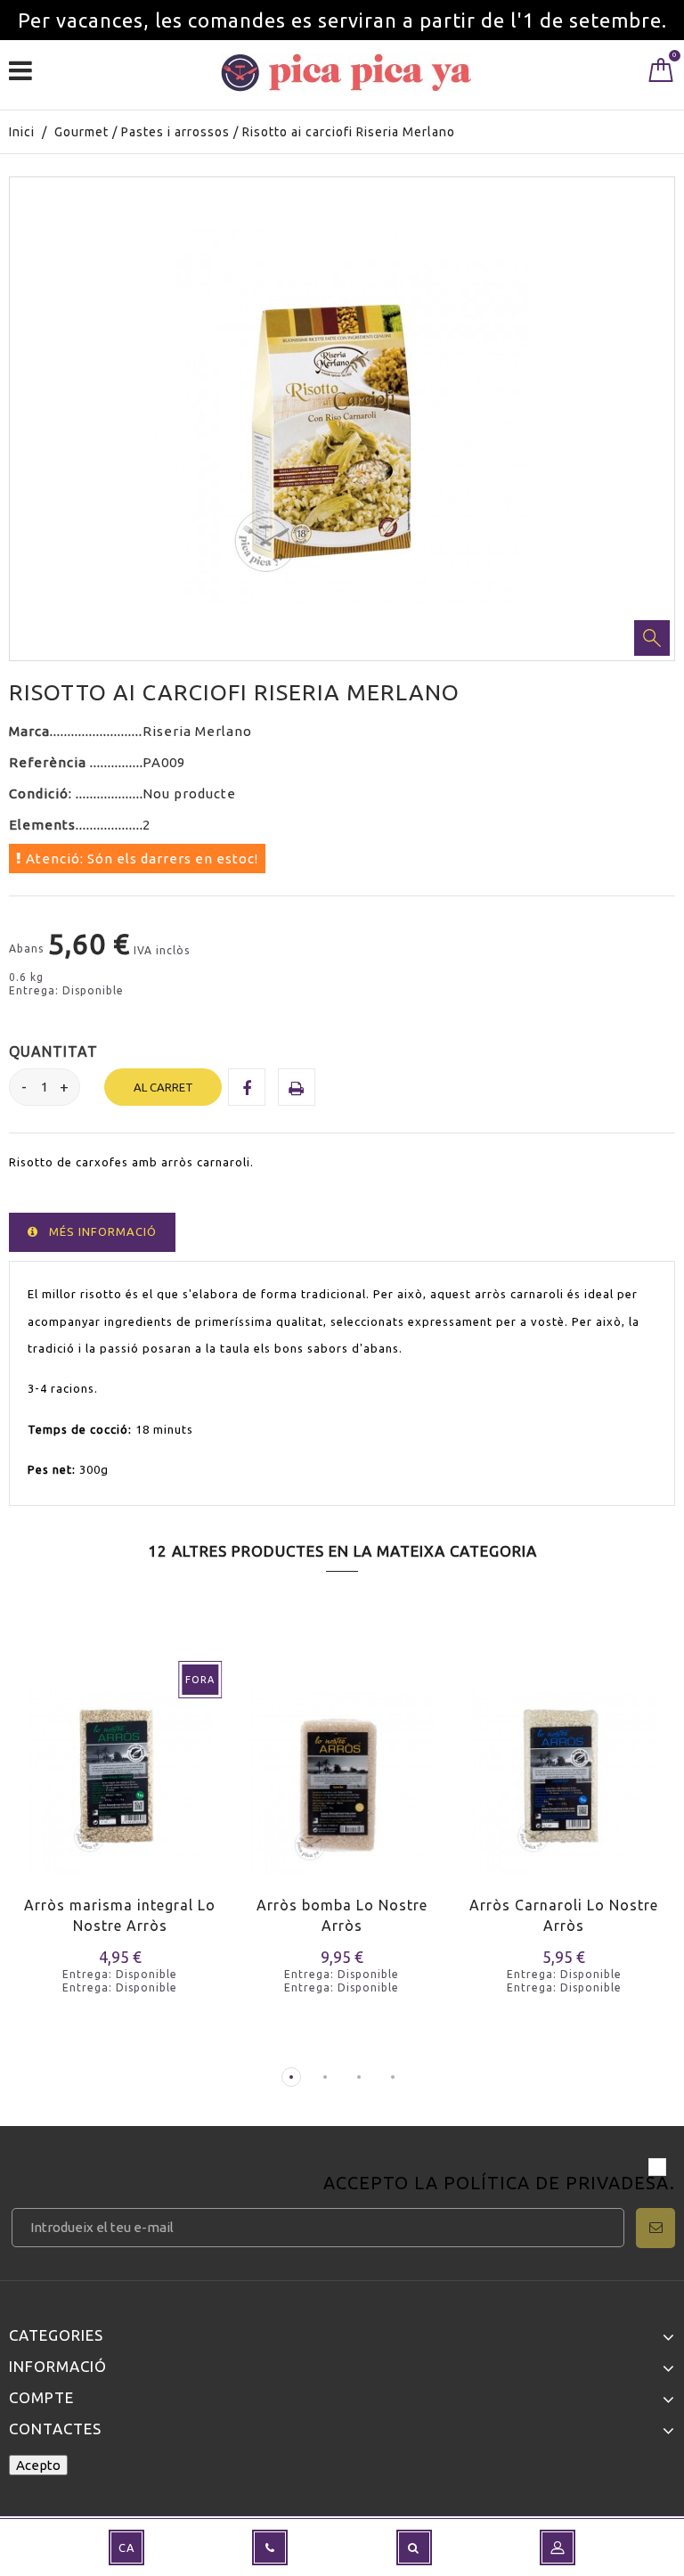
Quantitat (53, 1051)
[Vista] (97, 1798)
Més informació (103, 1231)
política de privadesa (557, 2183)
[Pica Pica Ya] (346, 73)
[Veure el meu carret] (661, 74)
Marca (29, 731)
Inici (22, 132)
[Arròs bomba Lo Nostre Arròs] (342, 1769)
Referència (49, 762)
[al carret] (255, 1798)
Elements (42, 825)
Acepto (38, 2465)
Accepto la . (499, 2184)
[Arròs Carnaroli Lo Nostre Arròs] (564, 1769)
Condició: (42, 793)
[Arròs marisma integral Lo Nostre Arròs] (120, 1769)
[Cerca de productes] (414, 2547)
